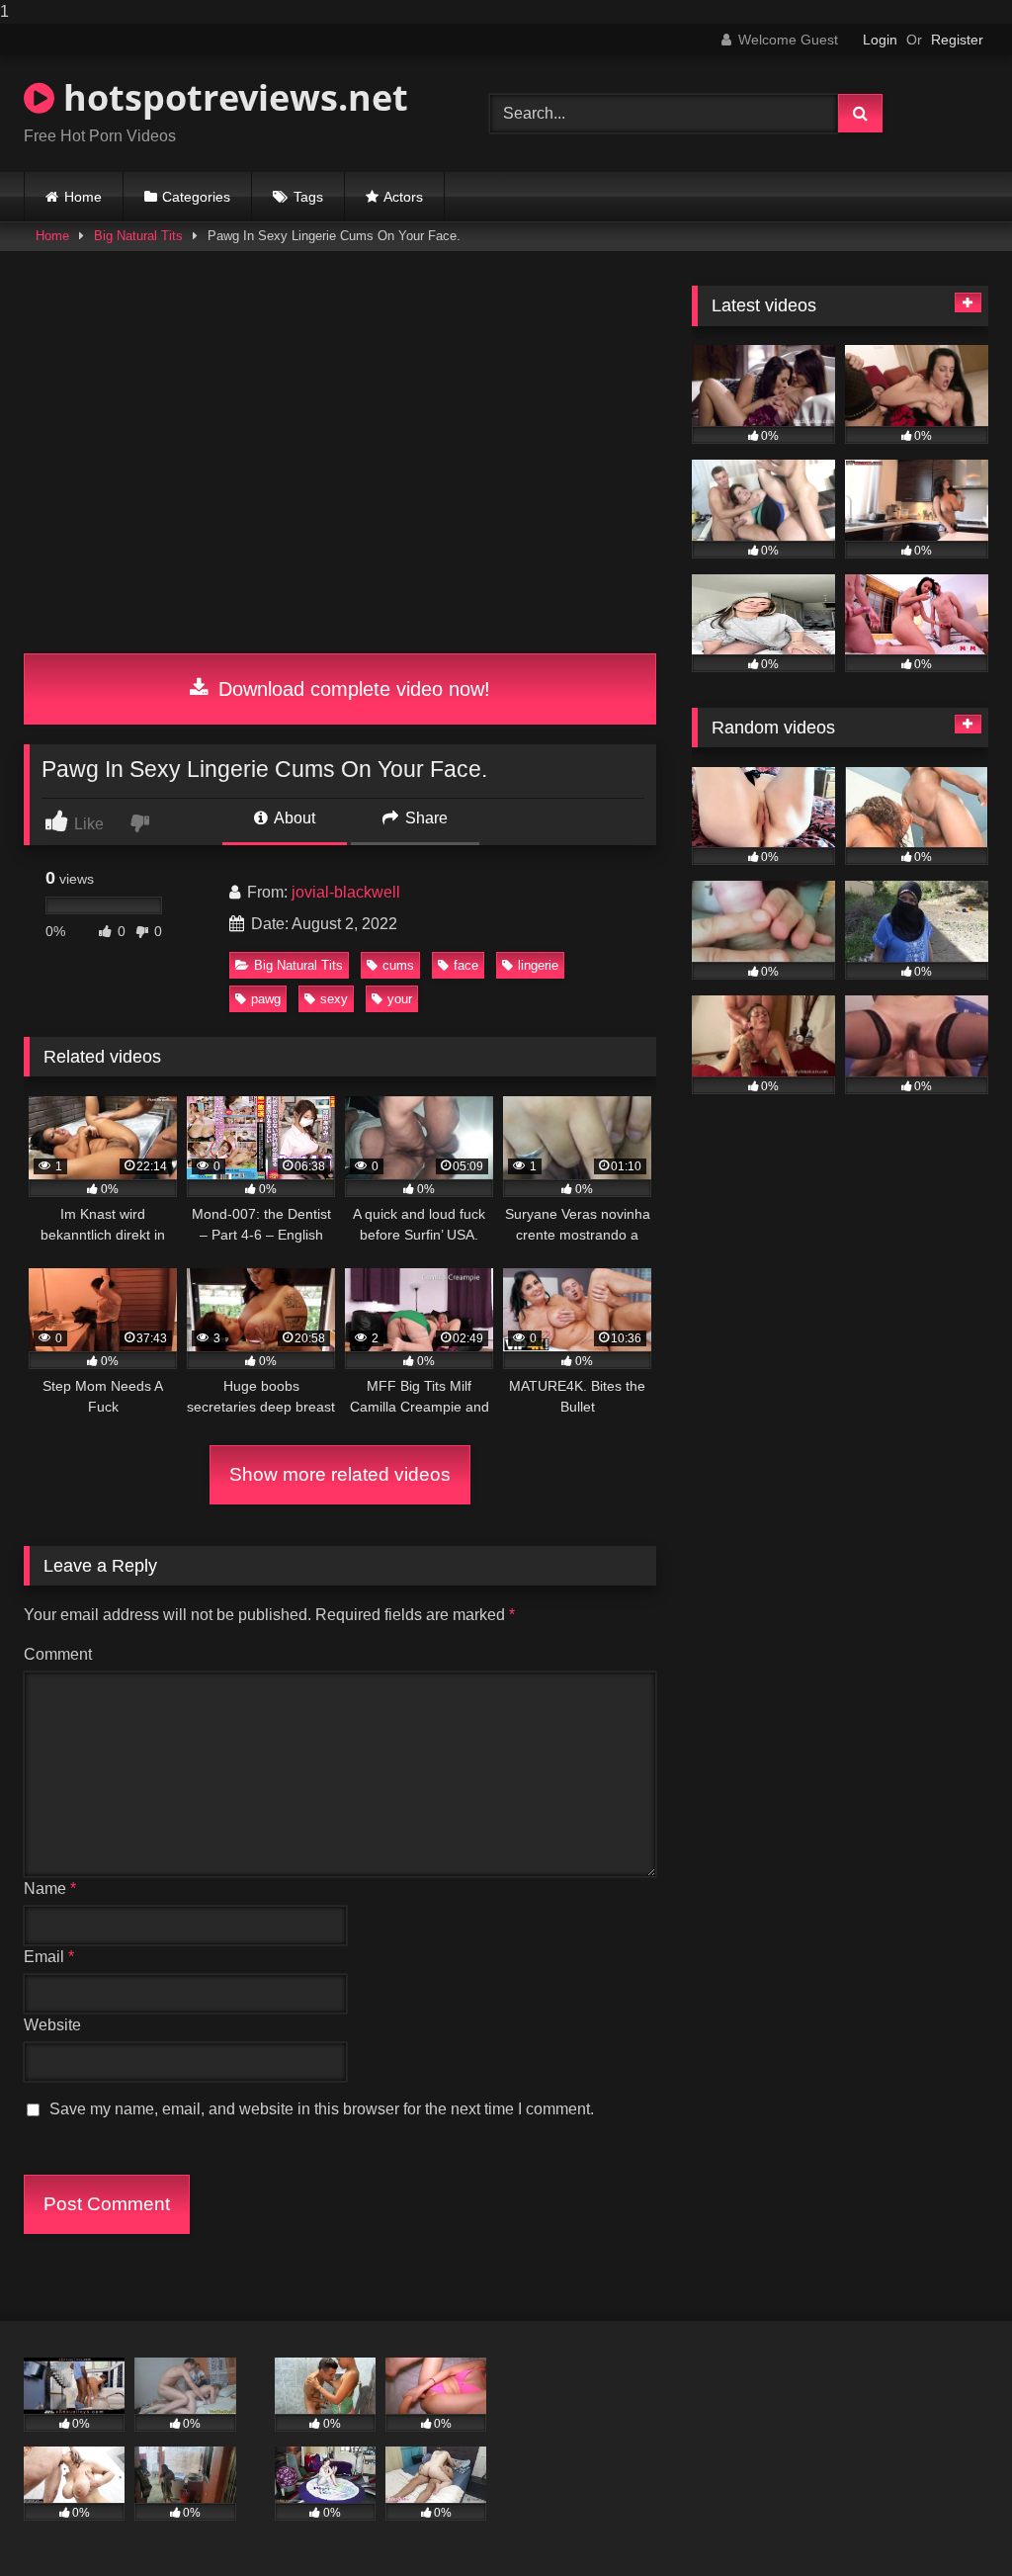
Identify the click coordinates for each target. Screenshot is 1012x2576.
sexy (334, 999)
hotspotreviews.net (231, 97)
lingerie (538, 965)
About (293, 818)
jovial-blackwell (346, 892)
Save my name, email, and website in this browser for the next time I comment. (322, 2109)
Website (52, 2025)
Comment (58, 1654)
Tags (308, 197)
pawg (266, 999)
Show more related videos (340, 1474)
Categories (196, 197)
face (466, 965)
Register (957, 40)
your (400, 999)
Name (50, 1889)
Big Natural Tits (138, 236)
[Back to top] (951, 2521)
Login (880, 40)
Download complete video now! (351, 689)
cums (398, 965)
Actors (403, 197)
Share (424, 818)
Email (49, 1957)
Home (83, 197)
